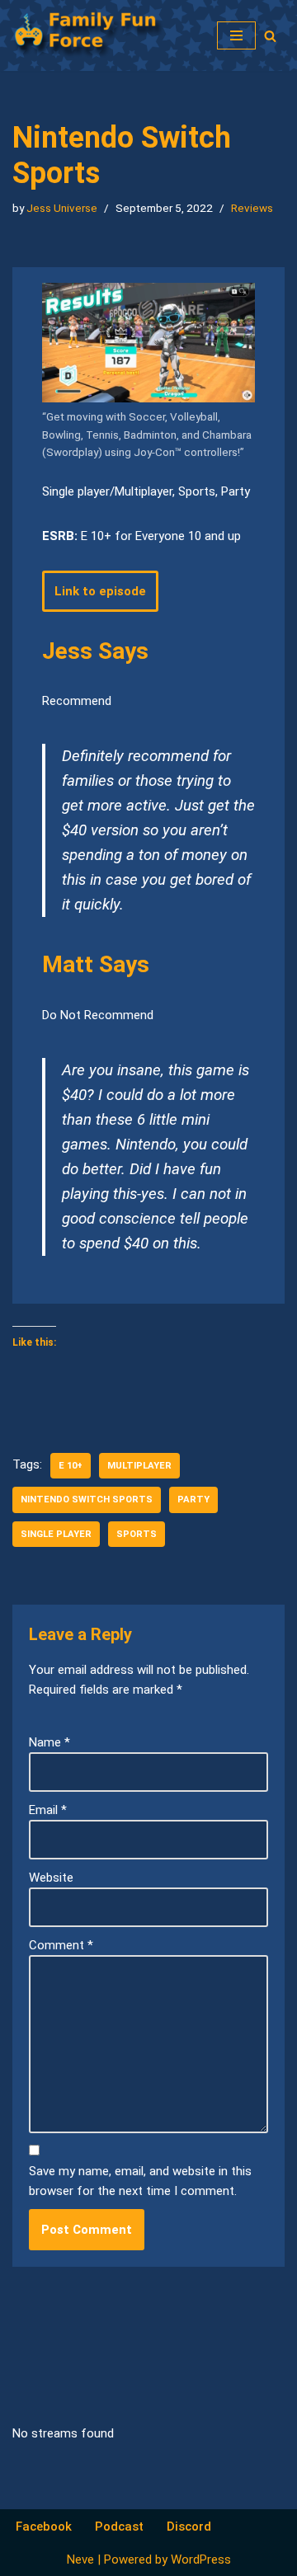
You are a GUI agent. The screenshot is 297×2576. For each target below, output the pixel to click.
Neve (80, 2560)
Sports (137, 1534)
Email (48, 1810)
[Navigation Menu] (236, 35)
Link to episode (100, 591)
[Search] (270, 36)
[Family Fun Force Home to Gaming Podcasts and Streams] (95, 35)
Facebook (44, 2527)
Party (193, 1500)
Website (51, 1878)
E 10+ (71, 1466)
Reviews (252, 208)
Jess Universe (62, 208)
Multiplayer (139, 1466)
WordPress (201, 2560)
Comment (61, 1945)
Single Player (56, 1534)
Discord (189, 2527)
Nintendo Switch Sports (87, 1500)
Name (49, 1742)
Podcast (119, 2527)
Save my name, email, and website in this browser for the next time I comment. (140, 2181)
